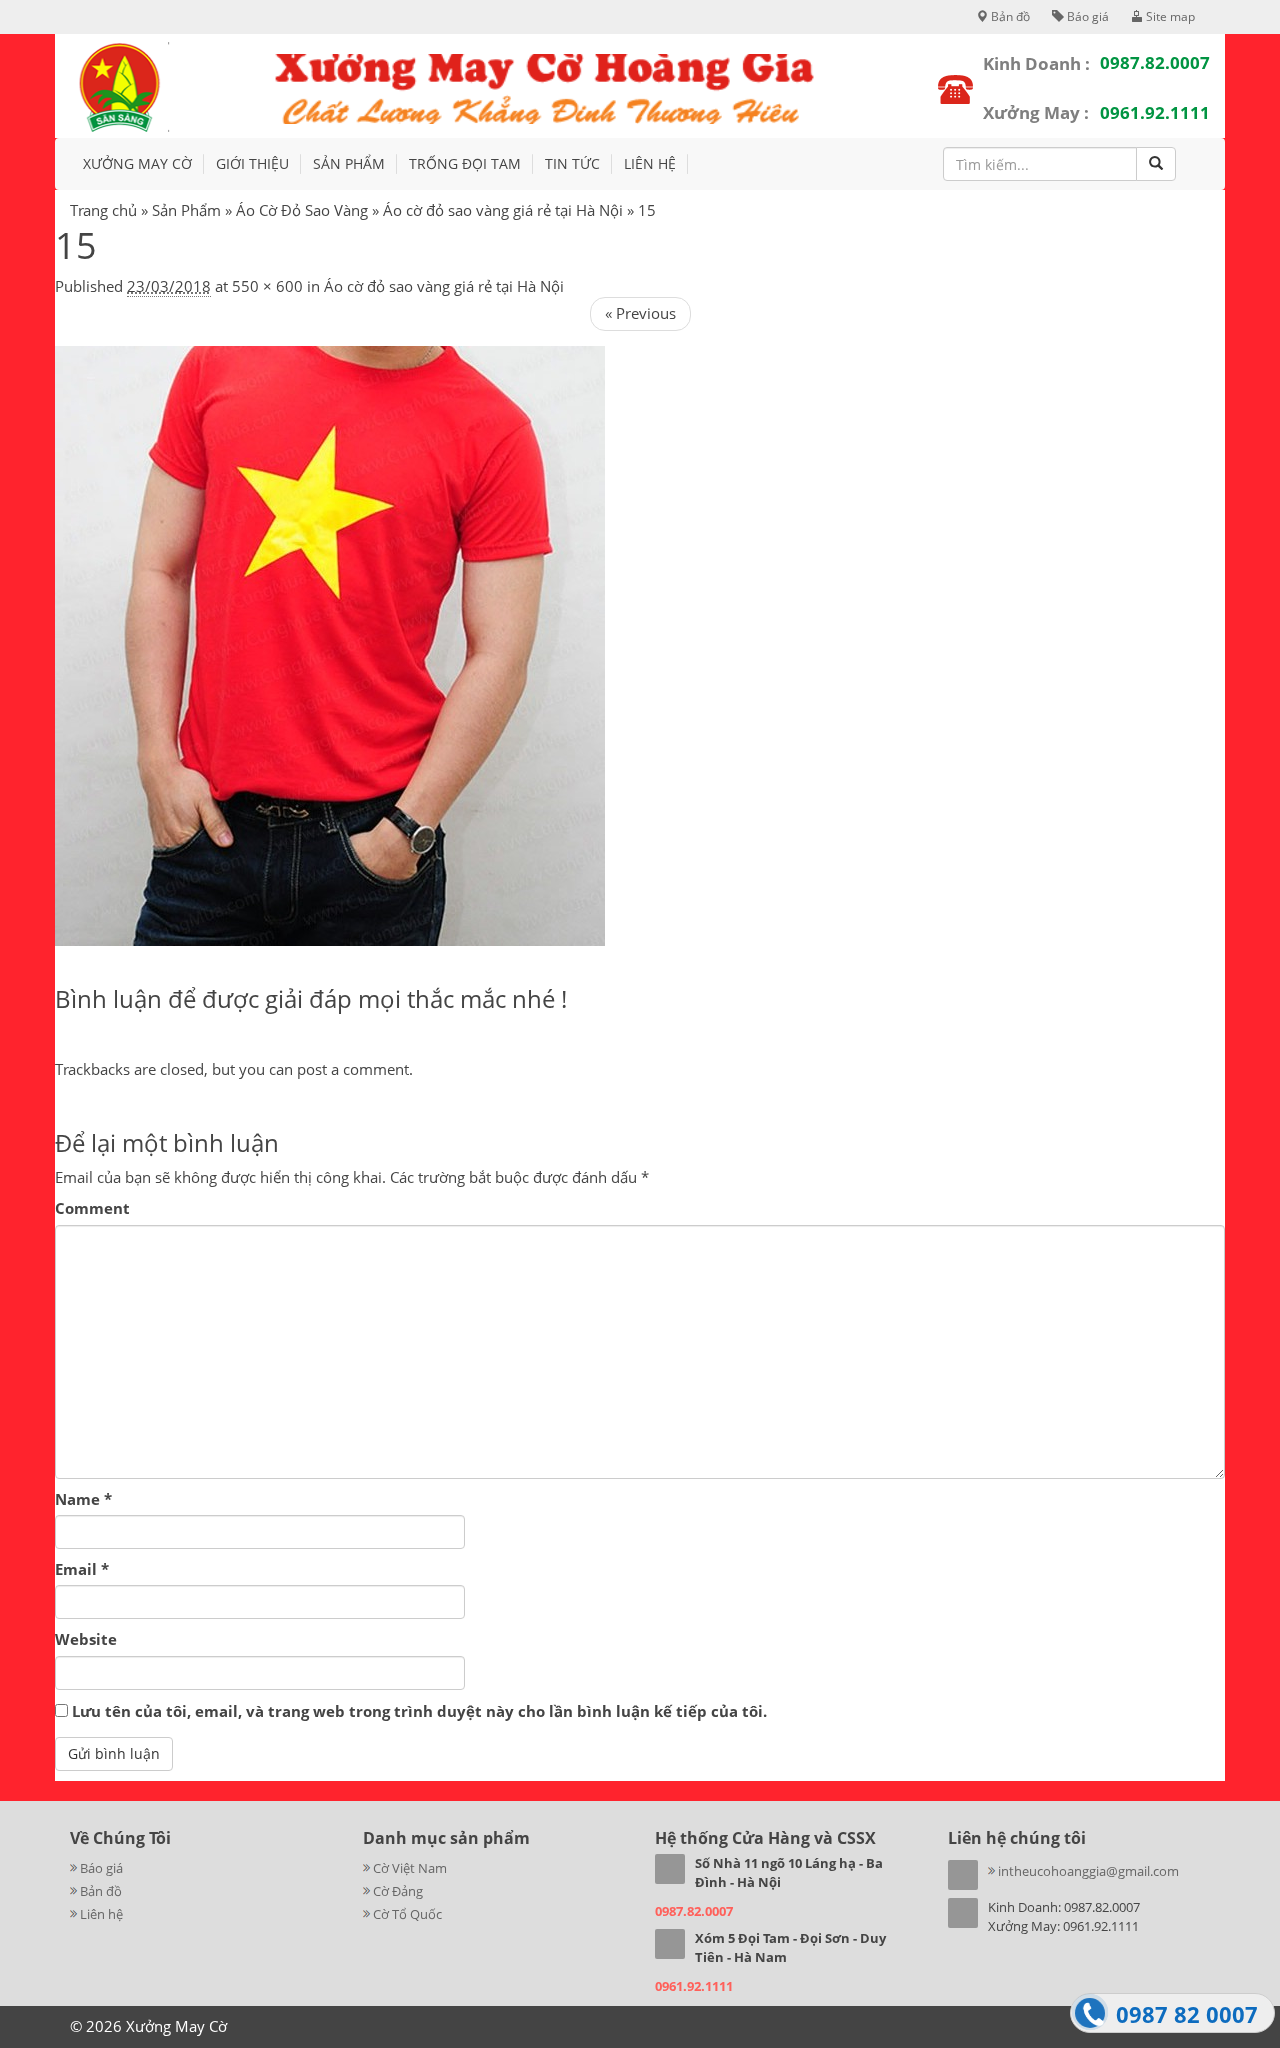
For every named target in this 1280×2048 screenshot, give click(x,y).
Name (83, 1499)
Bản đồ (1009, 16)
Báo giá (1086, 16)
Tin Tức (572, 163)
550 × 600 (267, 286)
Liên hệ (650, 163)
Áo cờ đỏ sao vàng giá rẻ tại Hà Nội (503, 210)
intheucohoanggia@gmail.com (1088, 1871)
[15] (330, 644)
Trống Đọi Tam (465, 163)
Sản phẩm (349, 163)
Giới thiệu (252, 163)
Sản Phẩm (186, 210)
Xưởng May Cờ (137, 163)
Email (82, 1569)
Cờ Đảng (398, 1891)
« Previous (640, 313)
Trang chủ (103, 210)
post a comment (353, 1069)
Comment (92, 1208)
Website (86, 1639)
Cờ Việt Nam (410, 1868)
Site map (1169, 16)
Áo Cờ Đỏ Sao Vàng (302, 210)
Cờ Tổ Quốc (407, 1914)
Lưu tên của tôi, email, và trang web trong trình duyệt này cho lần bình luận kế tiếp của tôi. (419, 1711)
